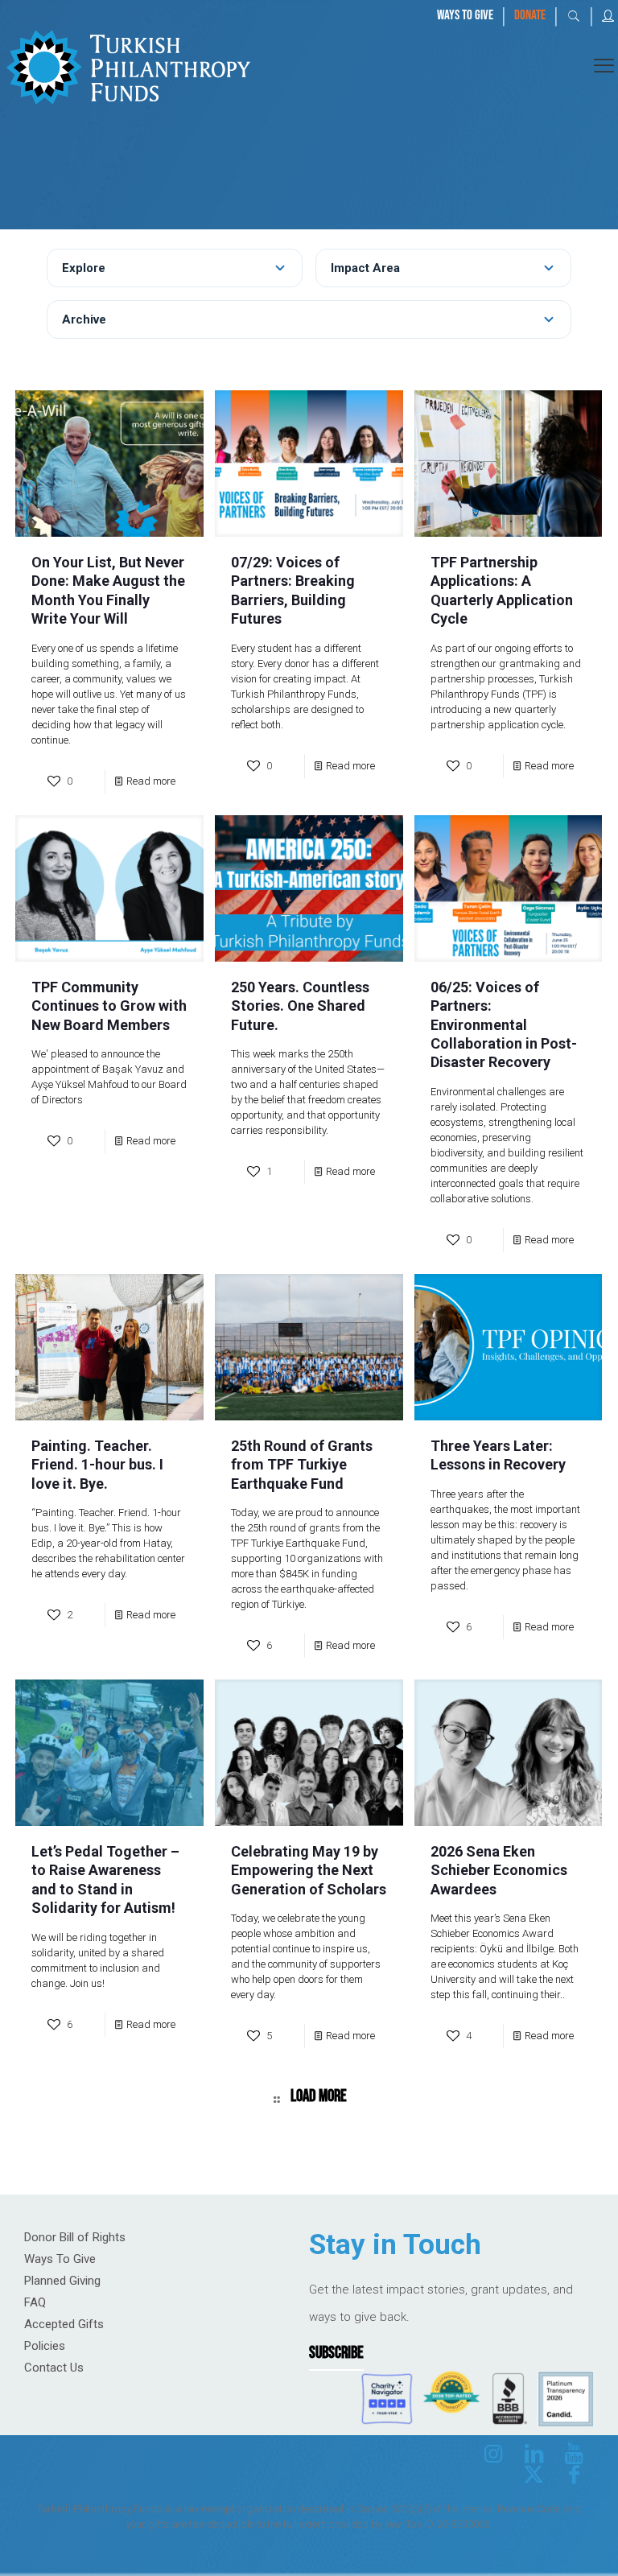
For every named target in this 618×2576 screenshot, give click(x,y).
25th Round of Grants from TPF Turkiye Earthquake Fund (302, 1465)
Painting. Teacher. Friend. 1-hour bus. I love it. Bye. (97, 1465)
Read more (151, 781)
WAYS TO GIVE (465, 15)
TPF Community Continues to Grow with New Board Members (109, 1006)
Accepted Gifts (64, 2324)
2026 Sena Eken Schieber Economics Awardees (499, 1870)
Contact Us (54, 2368)
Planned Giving (62, 2281)
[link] (128, 65)
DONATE (530, 15)
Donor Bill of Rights (75, 2237)
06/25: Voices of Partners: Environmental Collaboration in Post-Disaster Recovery (504, 1025)
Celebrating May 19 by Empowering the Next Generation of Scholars (309, 1870)
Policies (45, 2346)
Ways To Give (60, 2259)
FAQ (35, 2302)
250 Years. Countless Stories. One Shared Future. (300, 1006)
